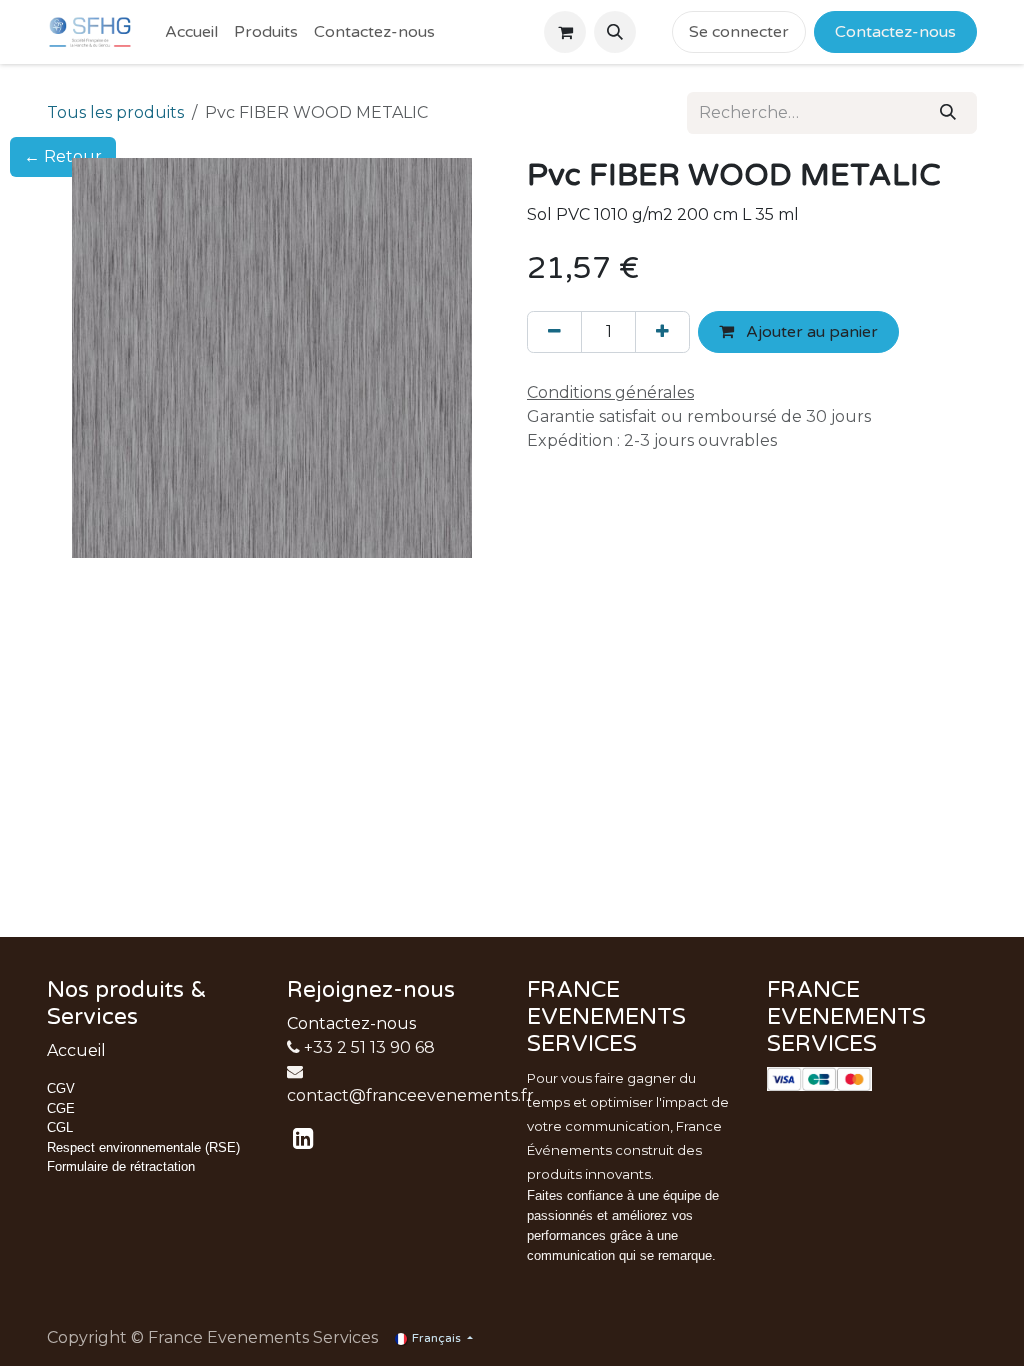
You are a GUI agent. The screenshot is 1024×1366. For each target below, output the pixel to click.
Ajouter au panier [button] (810, 332)
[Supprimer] (554, 332)
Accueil (76, 1050)
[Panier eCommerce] (565, 32)
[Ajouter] (662, 332)
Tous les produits (115, 112)
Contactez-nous (351, 1023)
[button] (615, 32)
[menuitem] (191, 32)
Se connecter (739, 32)
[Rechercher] (948, 113)
